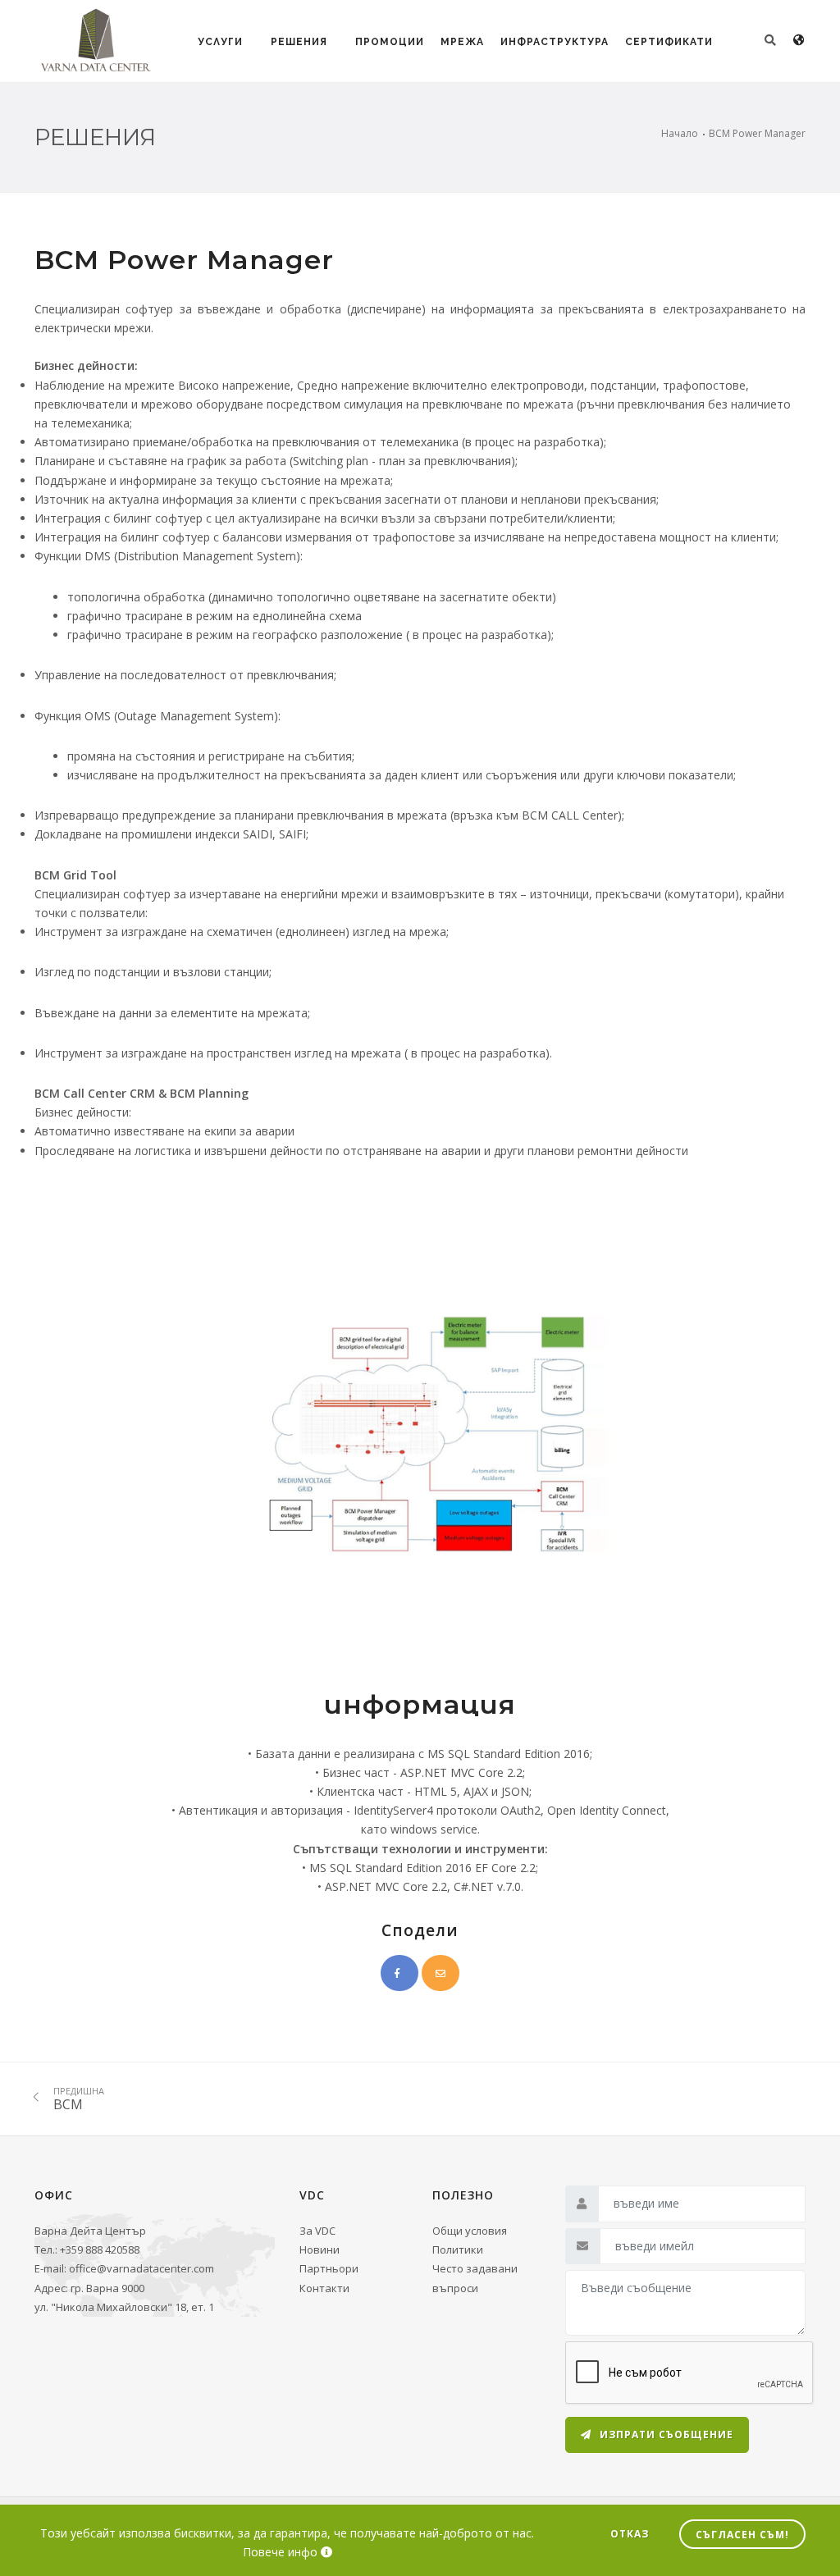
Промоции (390, 42)
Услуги (220, 42)
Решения (299, 42)
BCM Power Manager (757, 133)
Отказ (630, 2534)
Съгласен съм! (742, 2535)
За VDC (317, 2231)
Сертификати (669, 42)
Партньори (329, 2268)
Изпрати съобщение (665, 2434)
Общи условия (470, 2231)
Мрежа (462, 42)
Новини (320, 2249)
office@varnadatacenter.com (142, 2268)
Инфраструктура (555, 42)
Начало (680, 133)
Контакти (324, 2288)
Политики (458, 2249)
